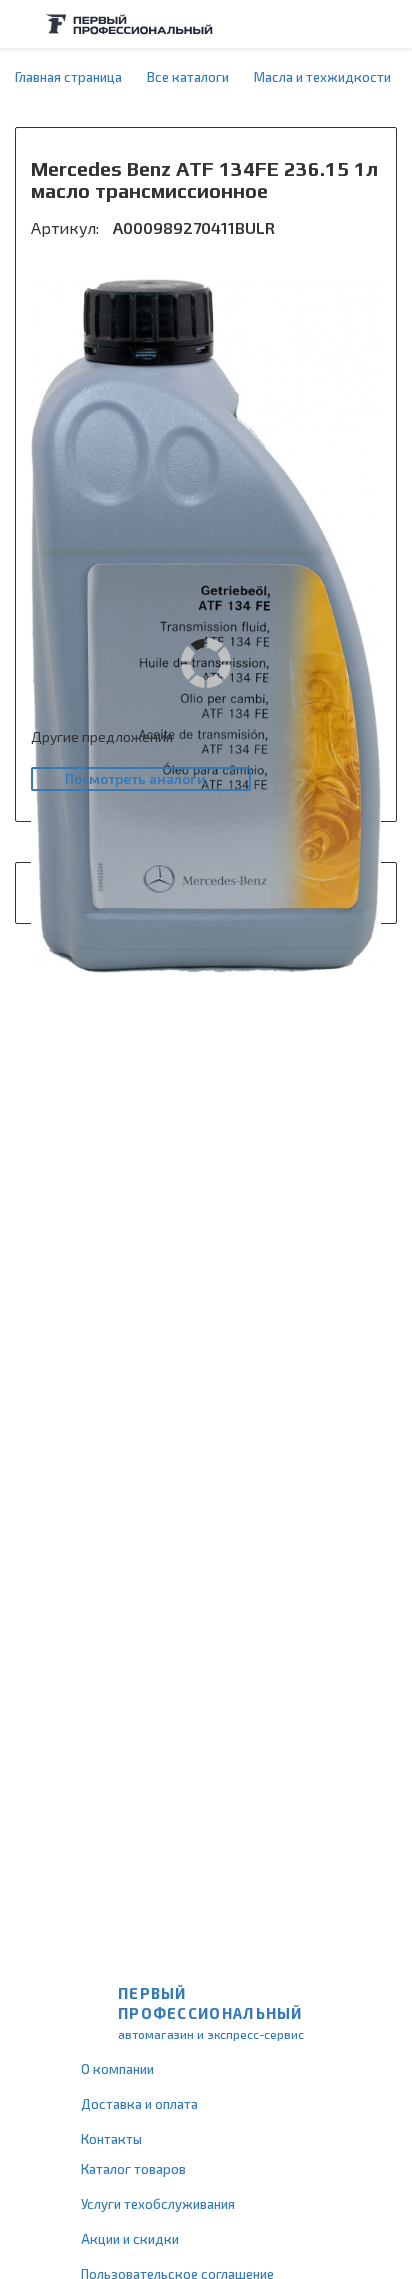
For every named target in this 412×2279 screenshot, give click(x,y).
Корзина (387, 24)
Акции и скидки (130, 2239)
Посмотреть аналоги (135, 778)
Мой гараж (348, 24)
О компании (117, 2069)
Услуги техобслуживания (158, 2204)
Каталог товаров (133, 2169)
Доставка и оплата (139, 2104)
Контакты (111, 2139)
